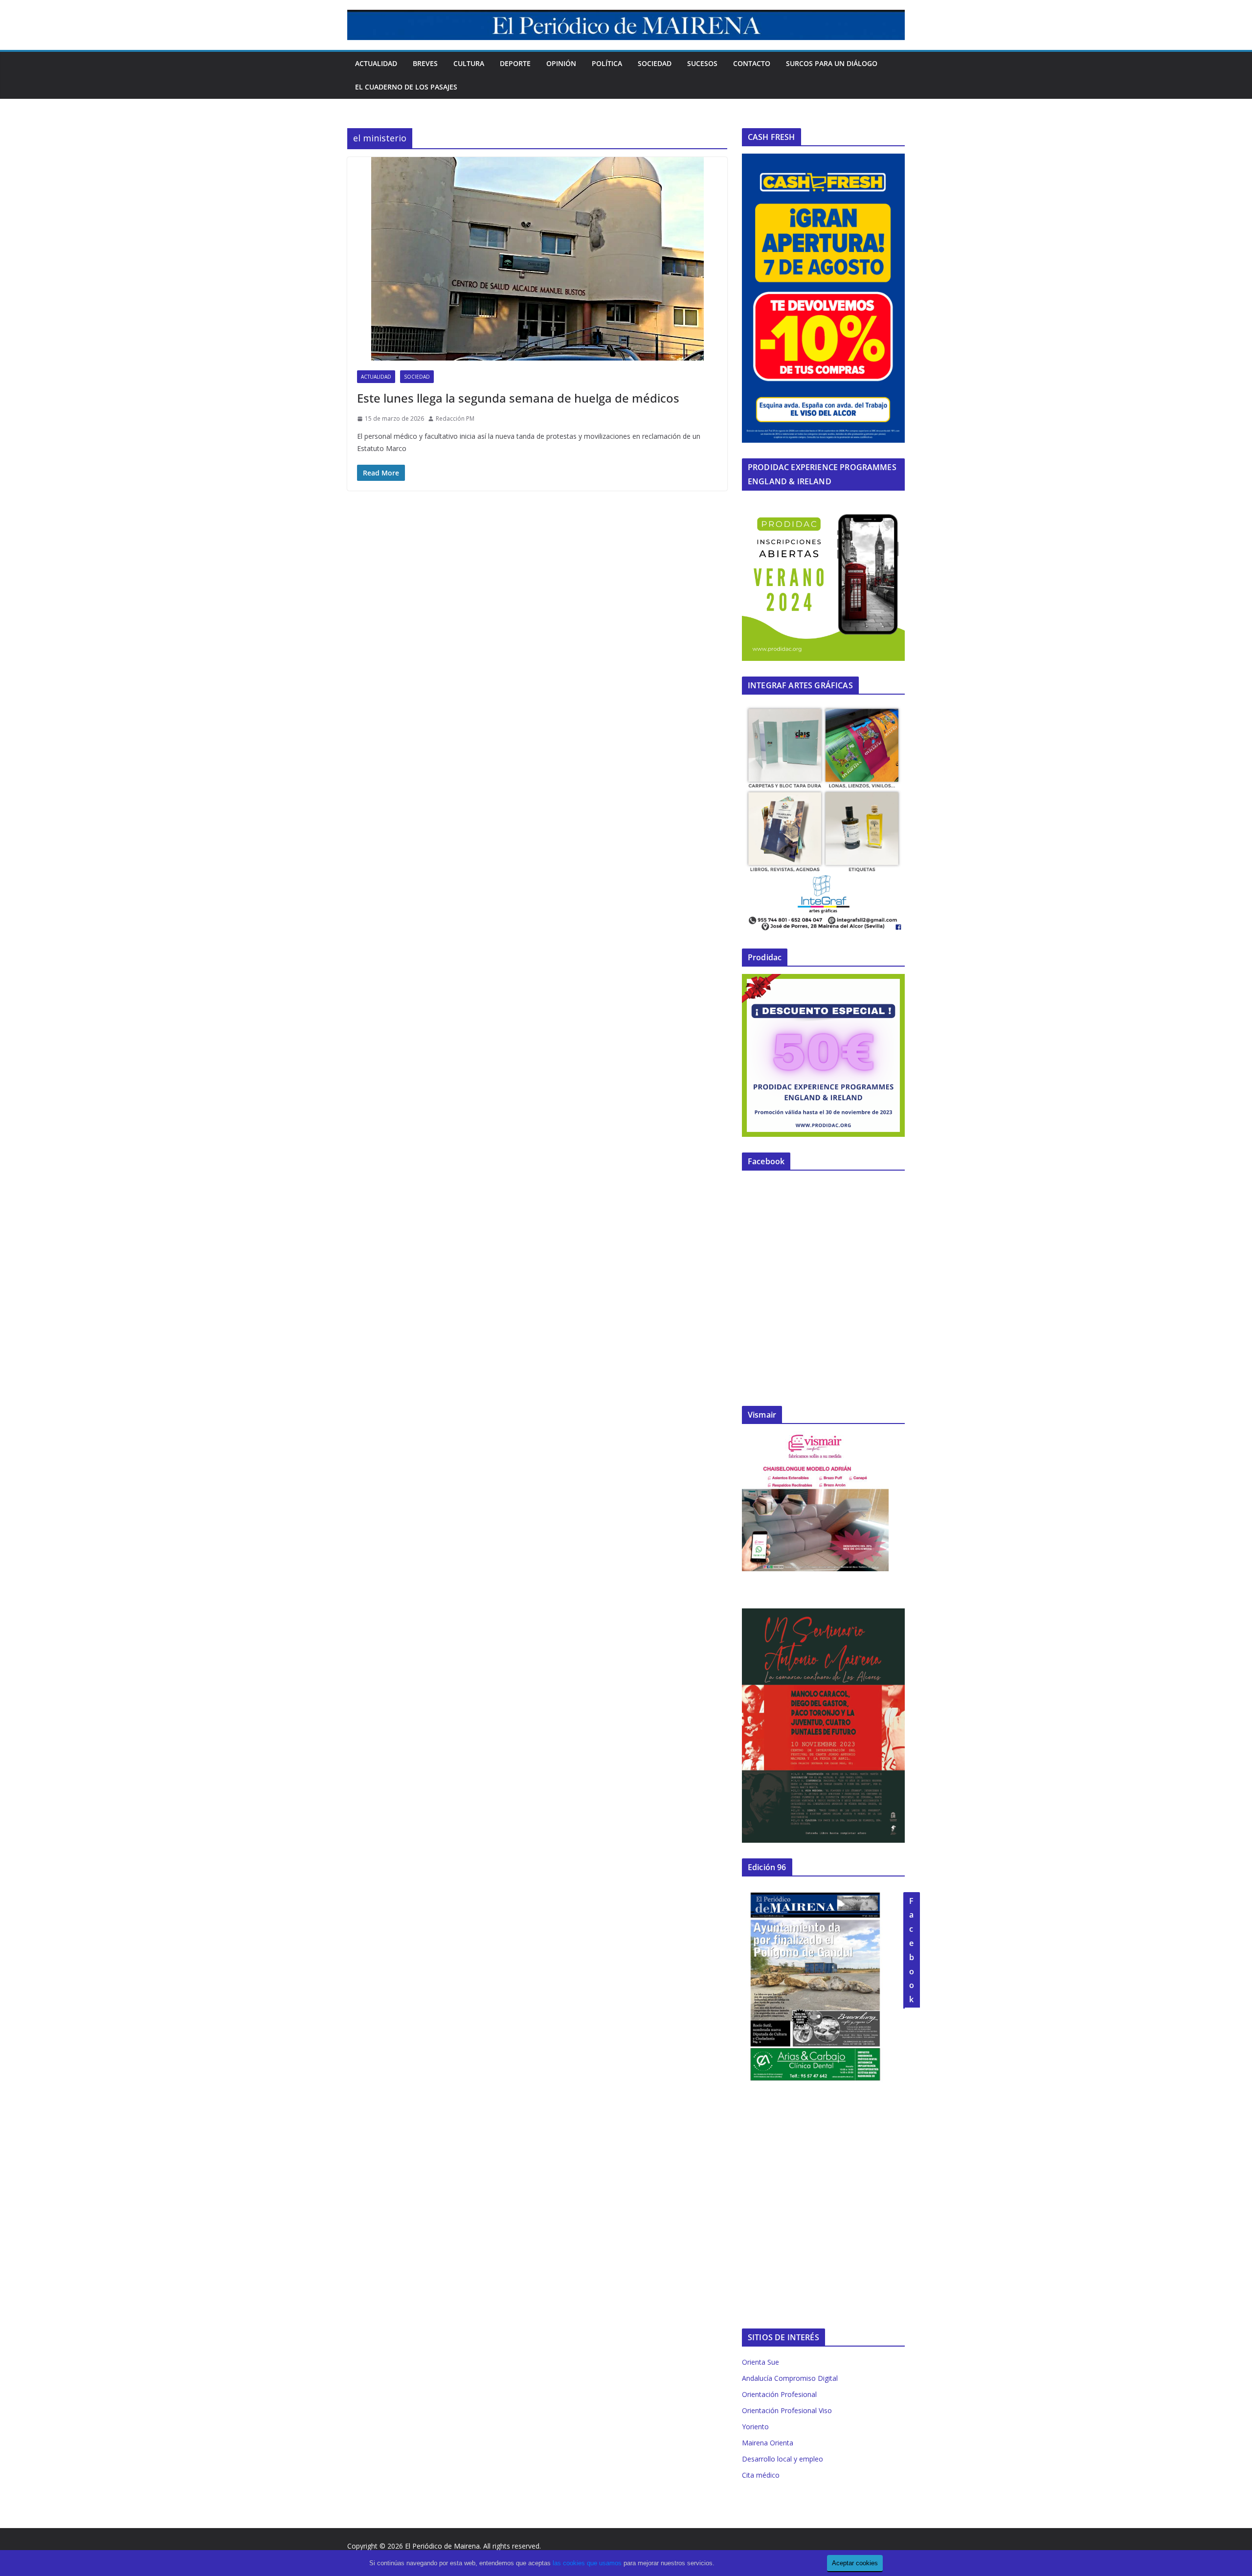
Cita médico (761, 2475)
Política (607, 63)
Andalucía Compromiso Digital (790, 2378)
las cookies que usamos (587, 2563)
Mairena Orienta (768, 2443)
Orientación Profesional (779, 2394)
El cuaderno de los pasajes (406, 87)
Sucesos (702, 63)
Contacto (752, 63)
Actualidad (376, 63)
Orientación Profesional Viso (787, 2410)
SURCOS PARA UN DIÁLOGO (832, 63)
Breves (425, 63)
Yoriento (755, 2427)
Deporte (515, 63)
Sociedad (655, 63)
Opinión (561, 63)
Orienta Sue (760, 2362)
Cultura (469, 63)
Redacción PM (455, 418)
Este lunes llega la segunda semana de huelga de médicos (518, 398)
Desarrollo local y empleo (782, 2459)
